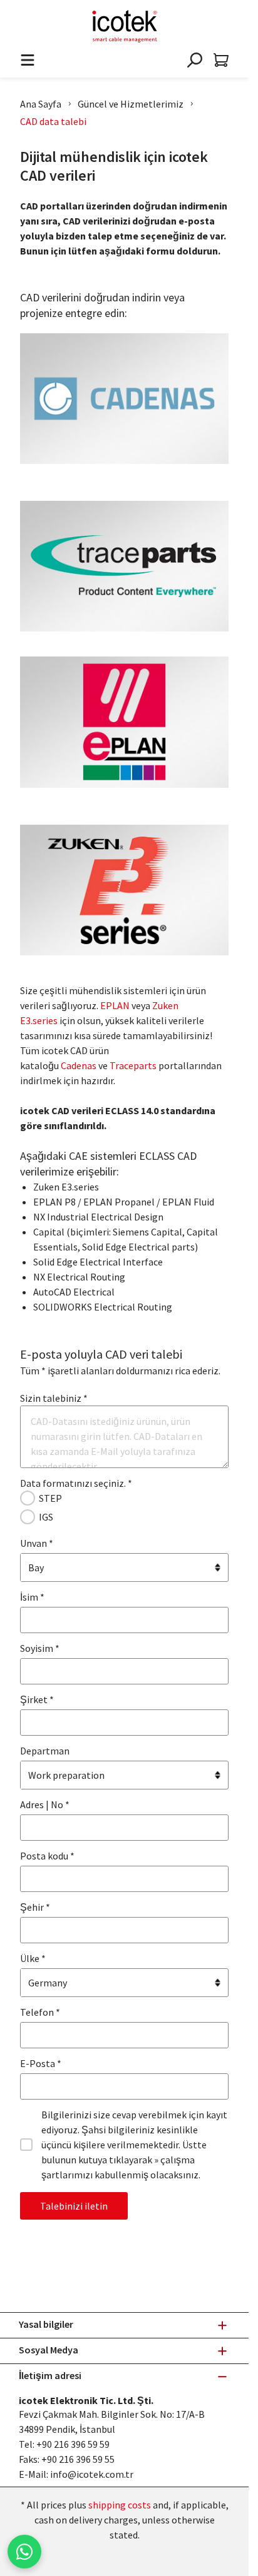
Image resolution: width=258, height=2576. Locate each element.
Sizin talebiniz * (54, 1398)
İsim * (32, 1597)
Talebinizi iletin (74, 2206)
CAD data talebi (53, 121)
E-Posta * (41, 2063)
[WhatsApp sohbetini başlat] (24, 2552)
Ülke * (33, 1958)
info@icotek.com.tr (92, 2474)
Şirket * (37, 1699)
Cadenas (79, 1065)
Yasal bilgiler (46, 2324)
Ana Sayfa (41, 104)
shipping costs (120, 2505)
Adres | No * (45, 1804)
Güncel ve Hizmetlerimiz (131, 104)
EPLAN (115, 1005)
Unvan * (37, 1543)
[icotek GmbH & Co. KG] (125, 26)
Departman (45, 1751)
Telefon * (40, 2012)
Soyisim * (40, 1648)
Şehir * (35, 1907)
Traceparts (133, 1065)
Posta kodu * (47, 1856)
